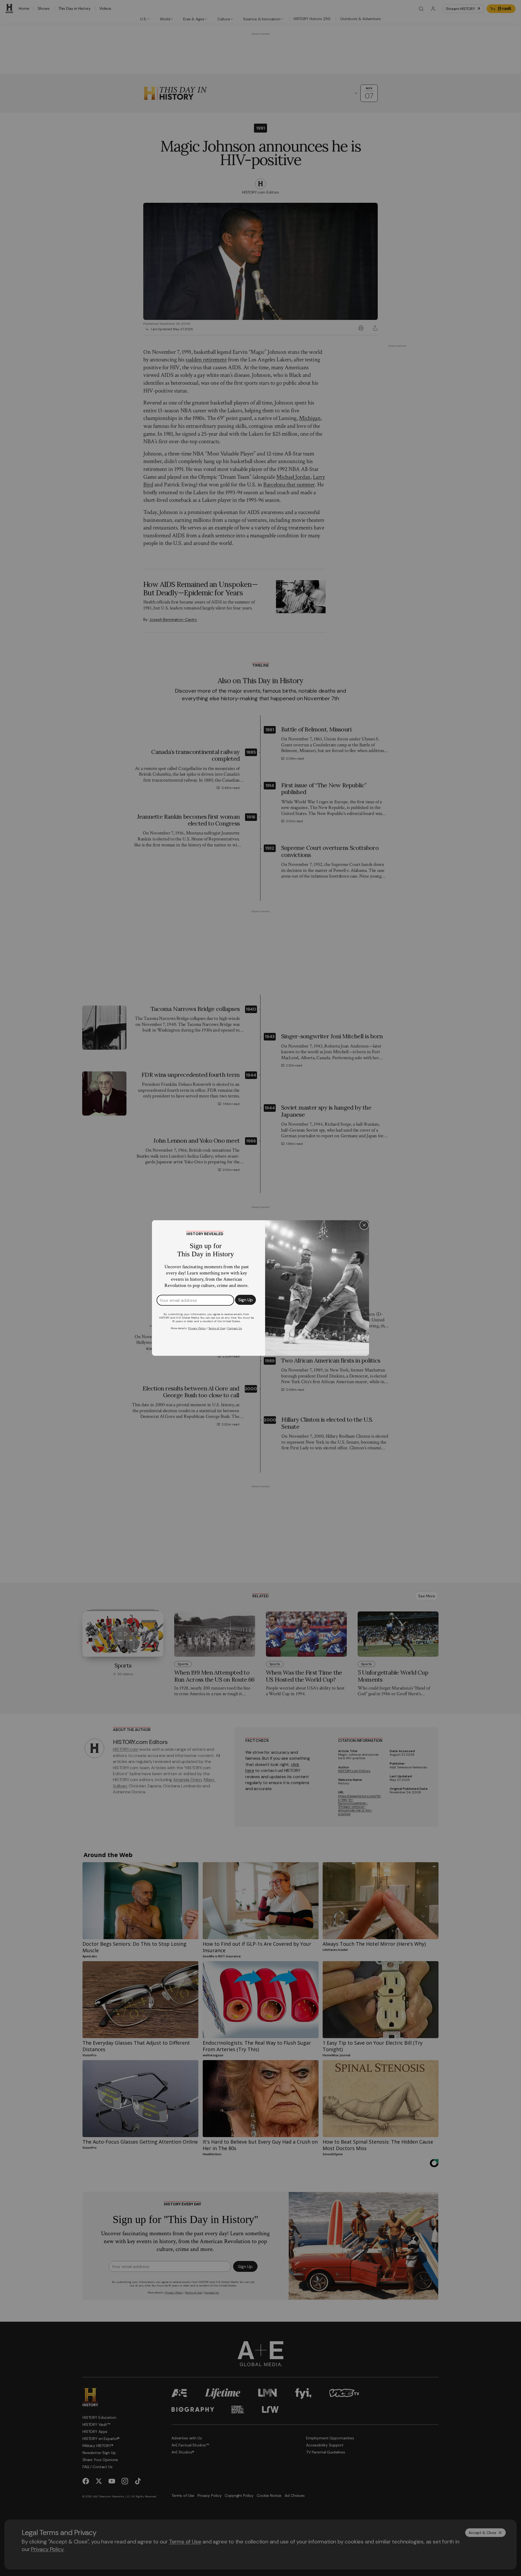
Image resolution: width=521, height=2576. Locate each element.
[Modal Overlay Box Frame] (260, 1288)
